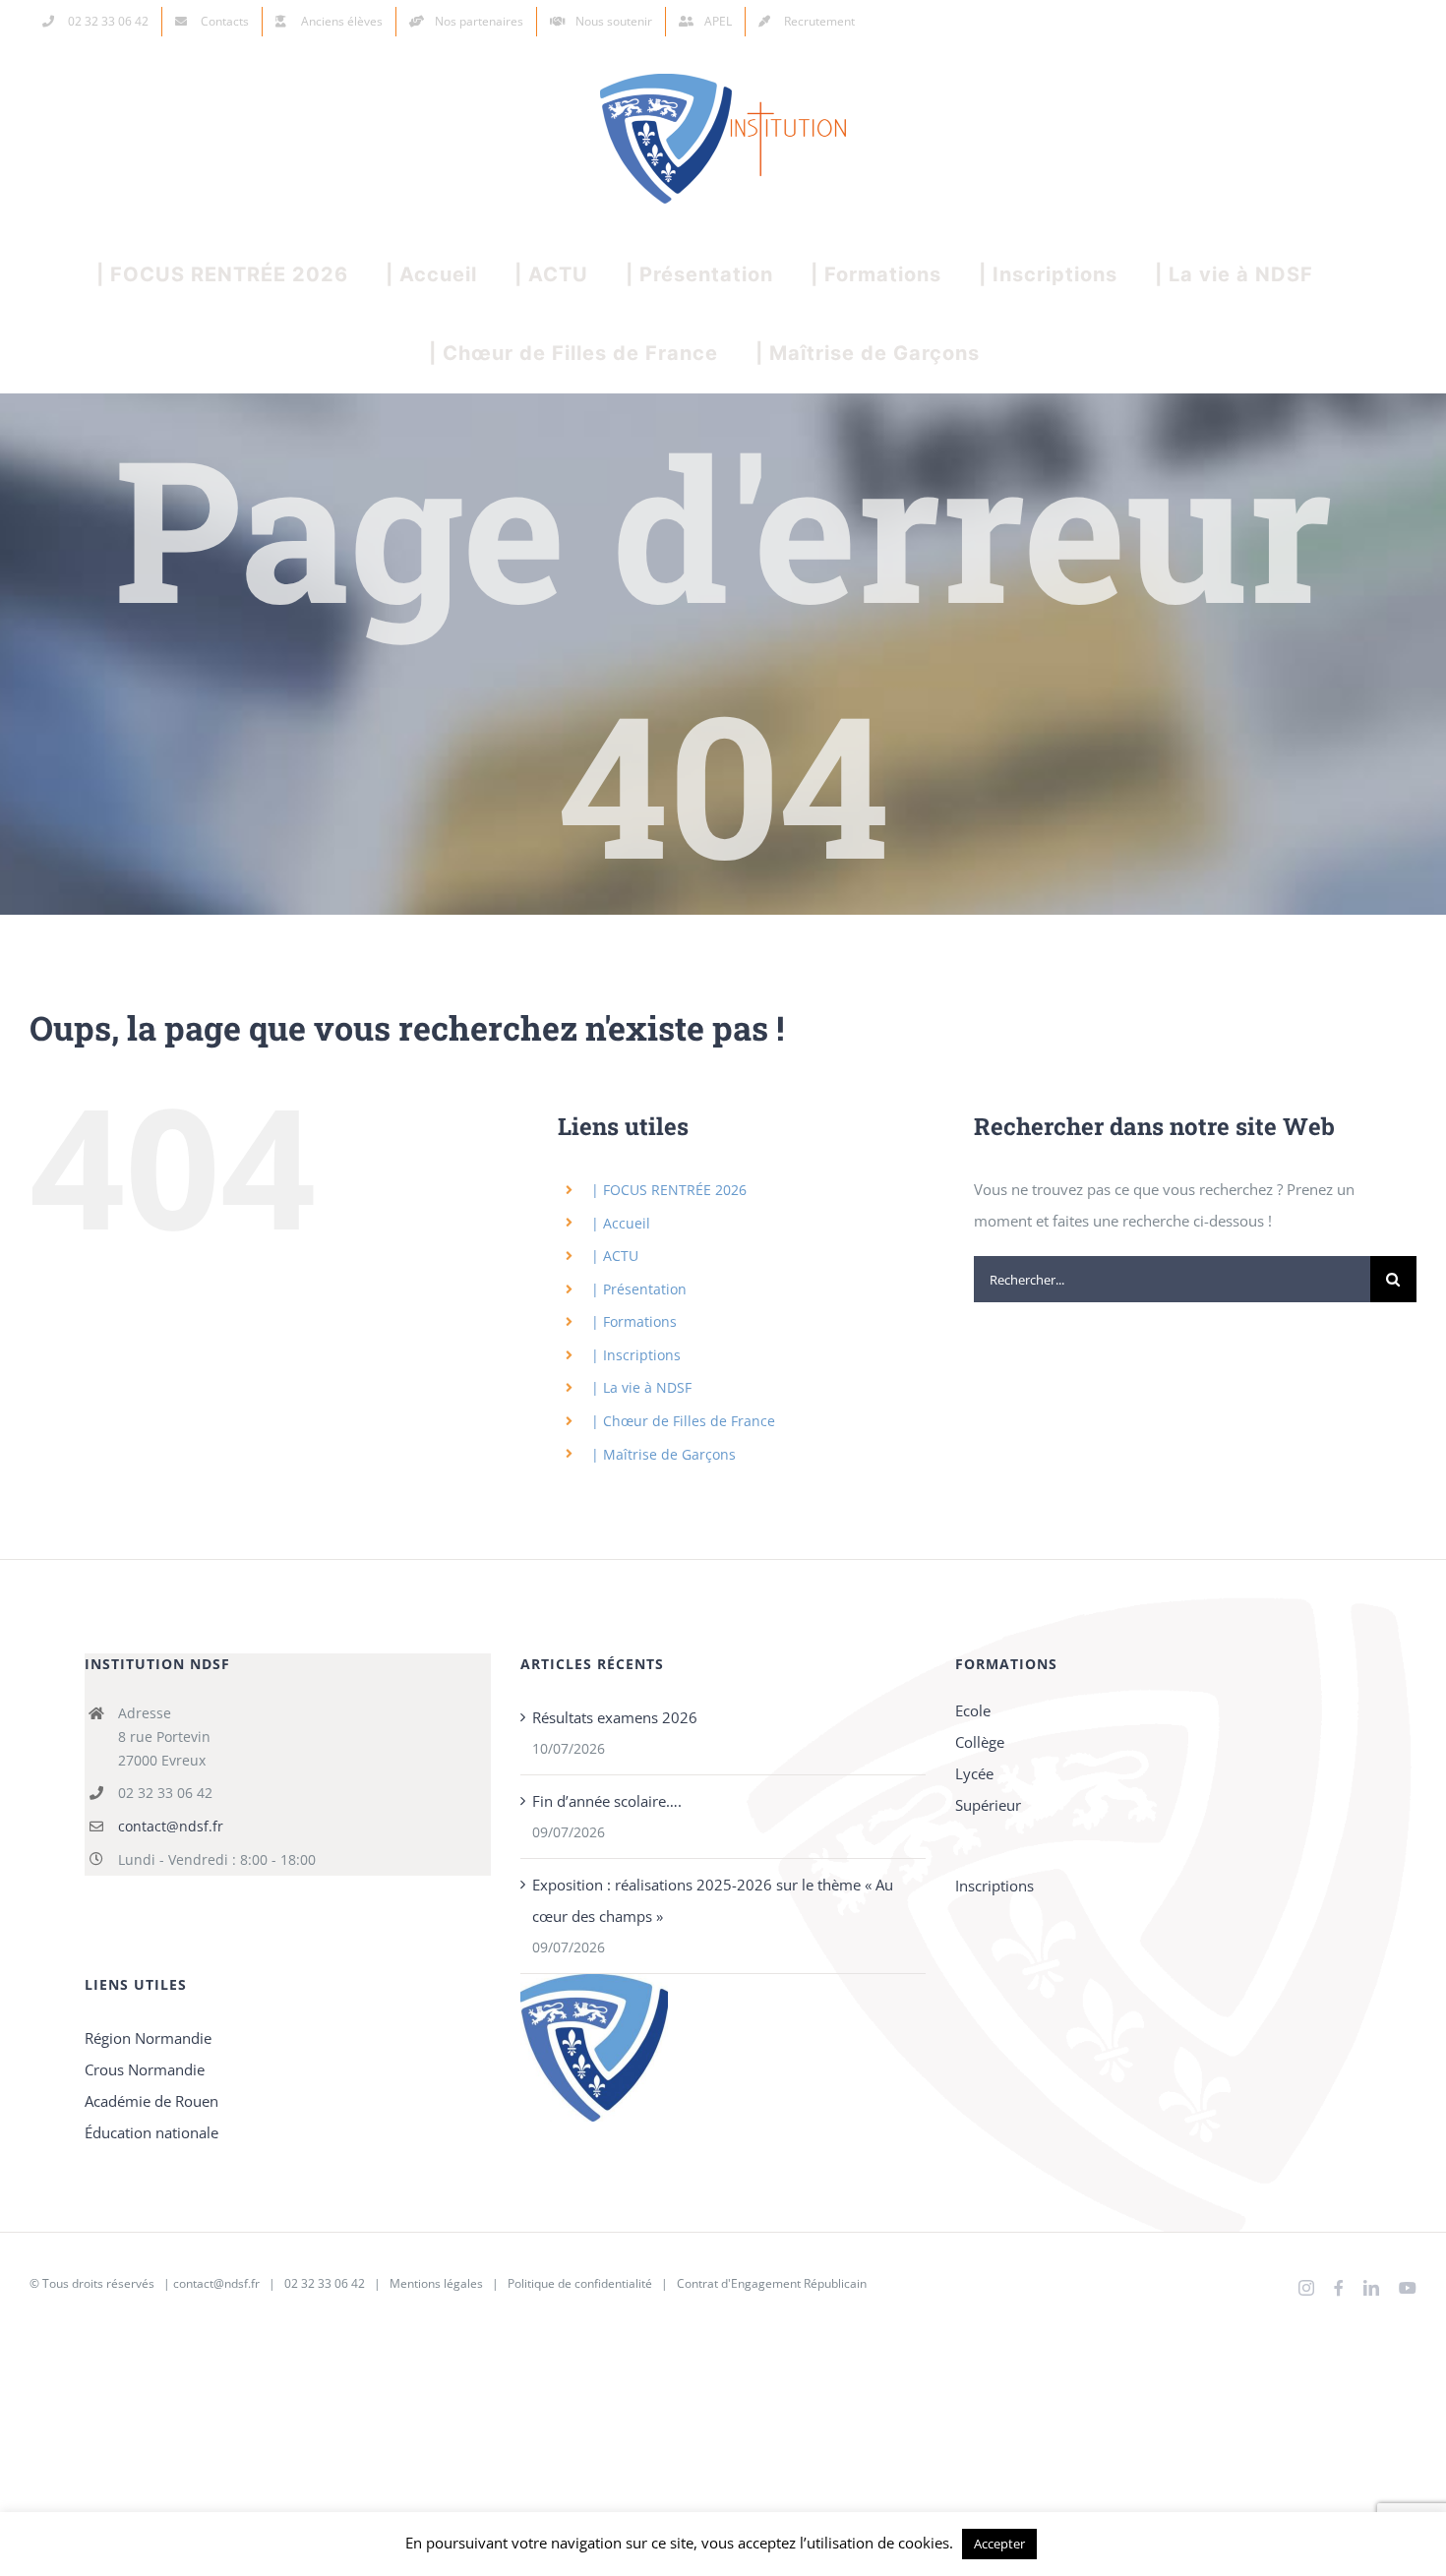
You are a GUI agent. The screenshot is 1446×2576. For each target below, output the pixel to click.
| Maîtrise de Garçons (663, 1454)
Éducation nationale (151, 2132)
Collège (980, 1742)
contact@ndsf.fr (171, 1826)
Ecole (973, 1710)
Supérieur (988, 1805)
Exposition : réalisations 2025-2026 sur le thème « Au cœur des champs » (713, 1900)
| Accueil (621, 1223)
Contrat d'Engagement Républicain (772, 2283)
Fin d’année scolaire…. (607, 1801)
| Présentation (639, 1289)
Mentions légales (436, 2283)
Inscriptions (994, 1886)
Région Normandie (148, 2038)
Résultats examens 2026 (615, 1717)
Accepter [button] (999, 2544)
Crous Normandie (145, 2069)
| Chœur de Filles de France (683, 1421)
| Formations (634, 1321)
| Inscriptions (636, 1355)
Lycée (974, 1773)
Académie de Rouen (151, 2101)
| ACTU (615, 1256)
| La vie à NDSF (641, 1387)
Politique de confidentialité (580, 2283)
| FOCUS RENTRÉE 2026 (669, 1190)
